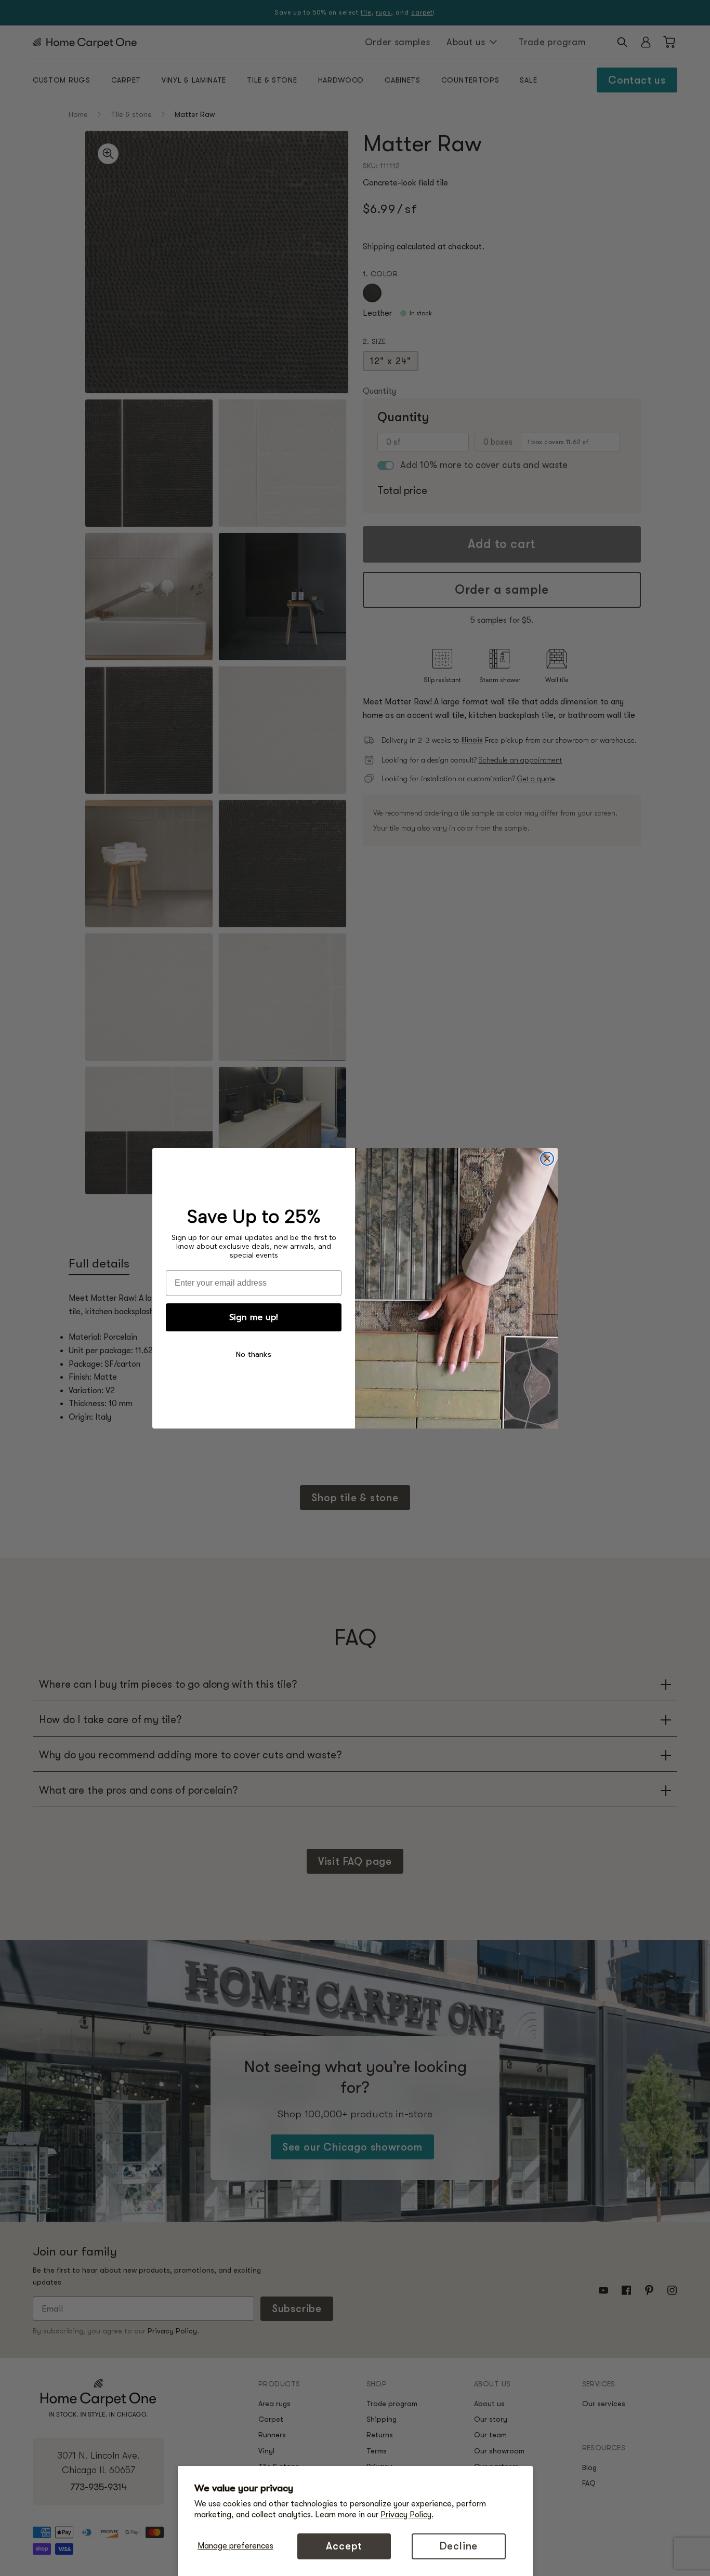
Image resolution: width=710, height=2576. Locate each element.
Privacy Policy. (407, 2515)
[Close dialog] (547, 1159)
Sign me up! (254, 1317)
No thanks (254, 1354)
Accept (344, 2546)
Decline (459, 2546)
